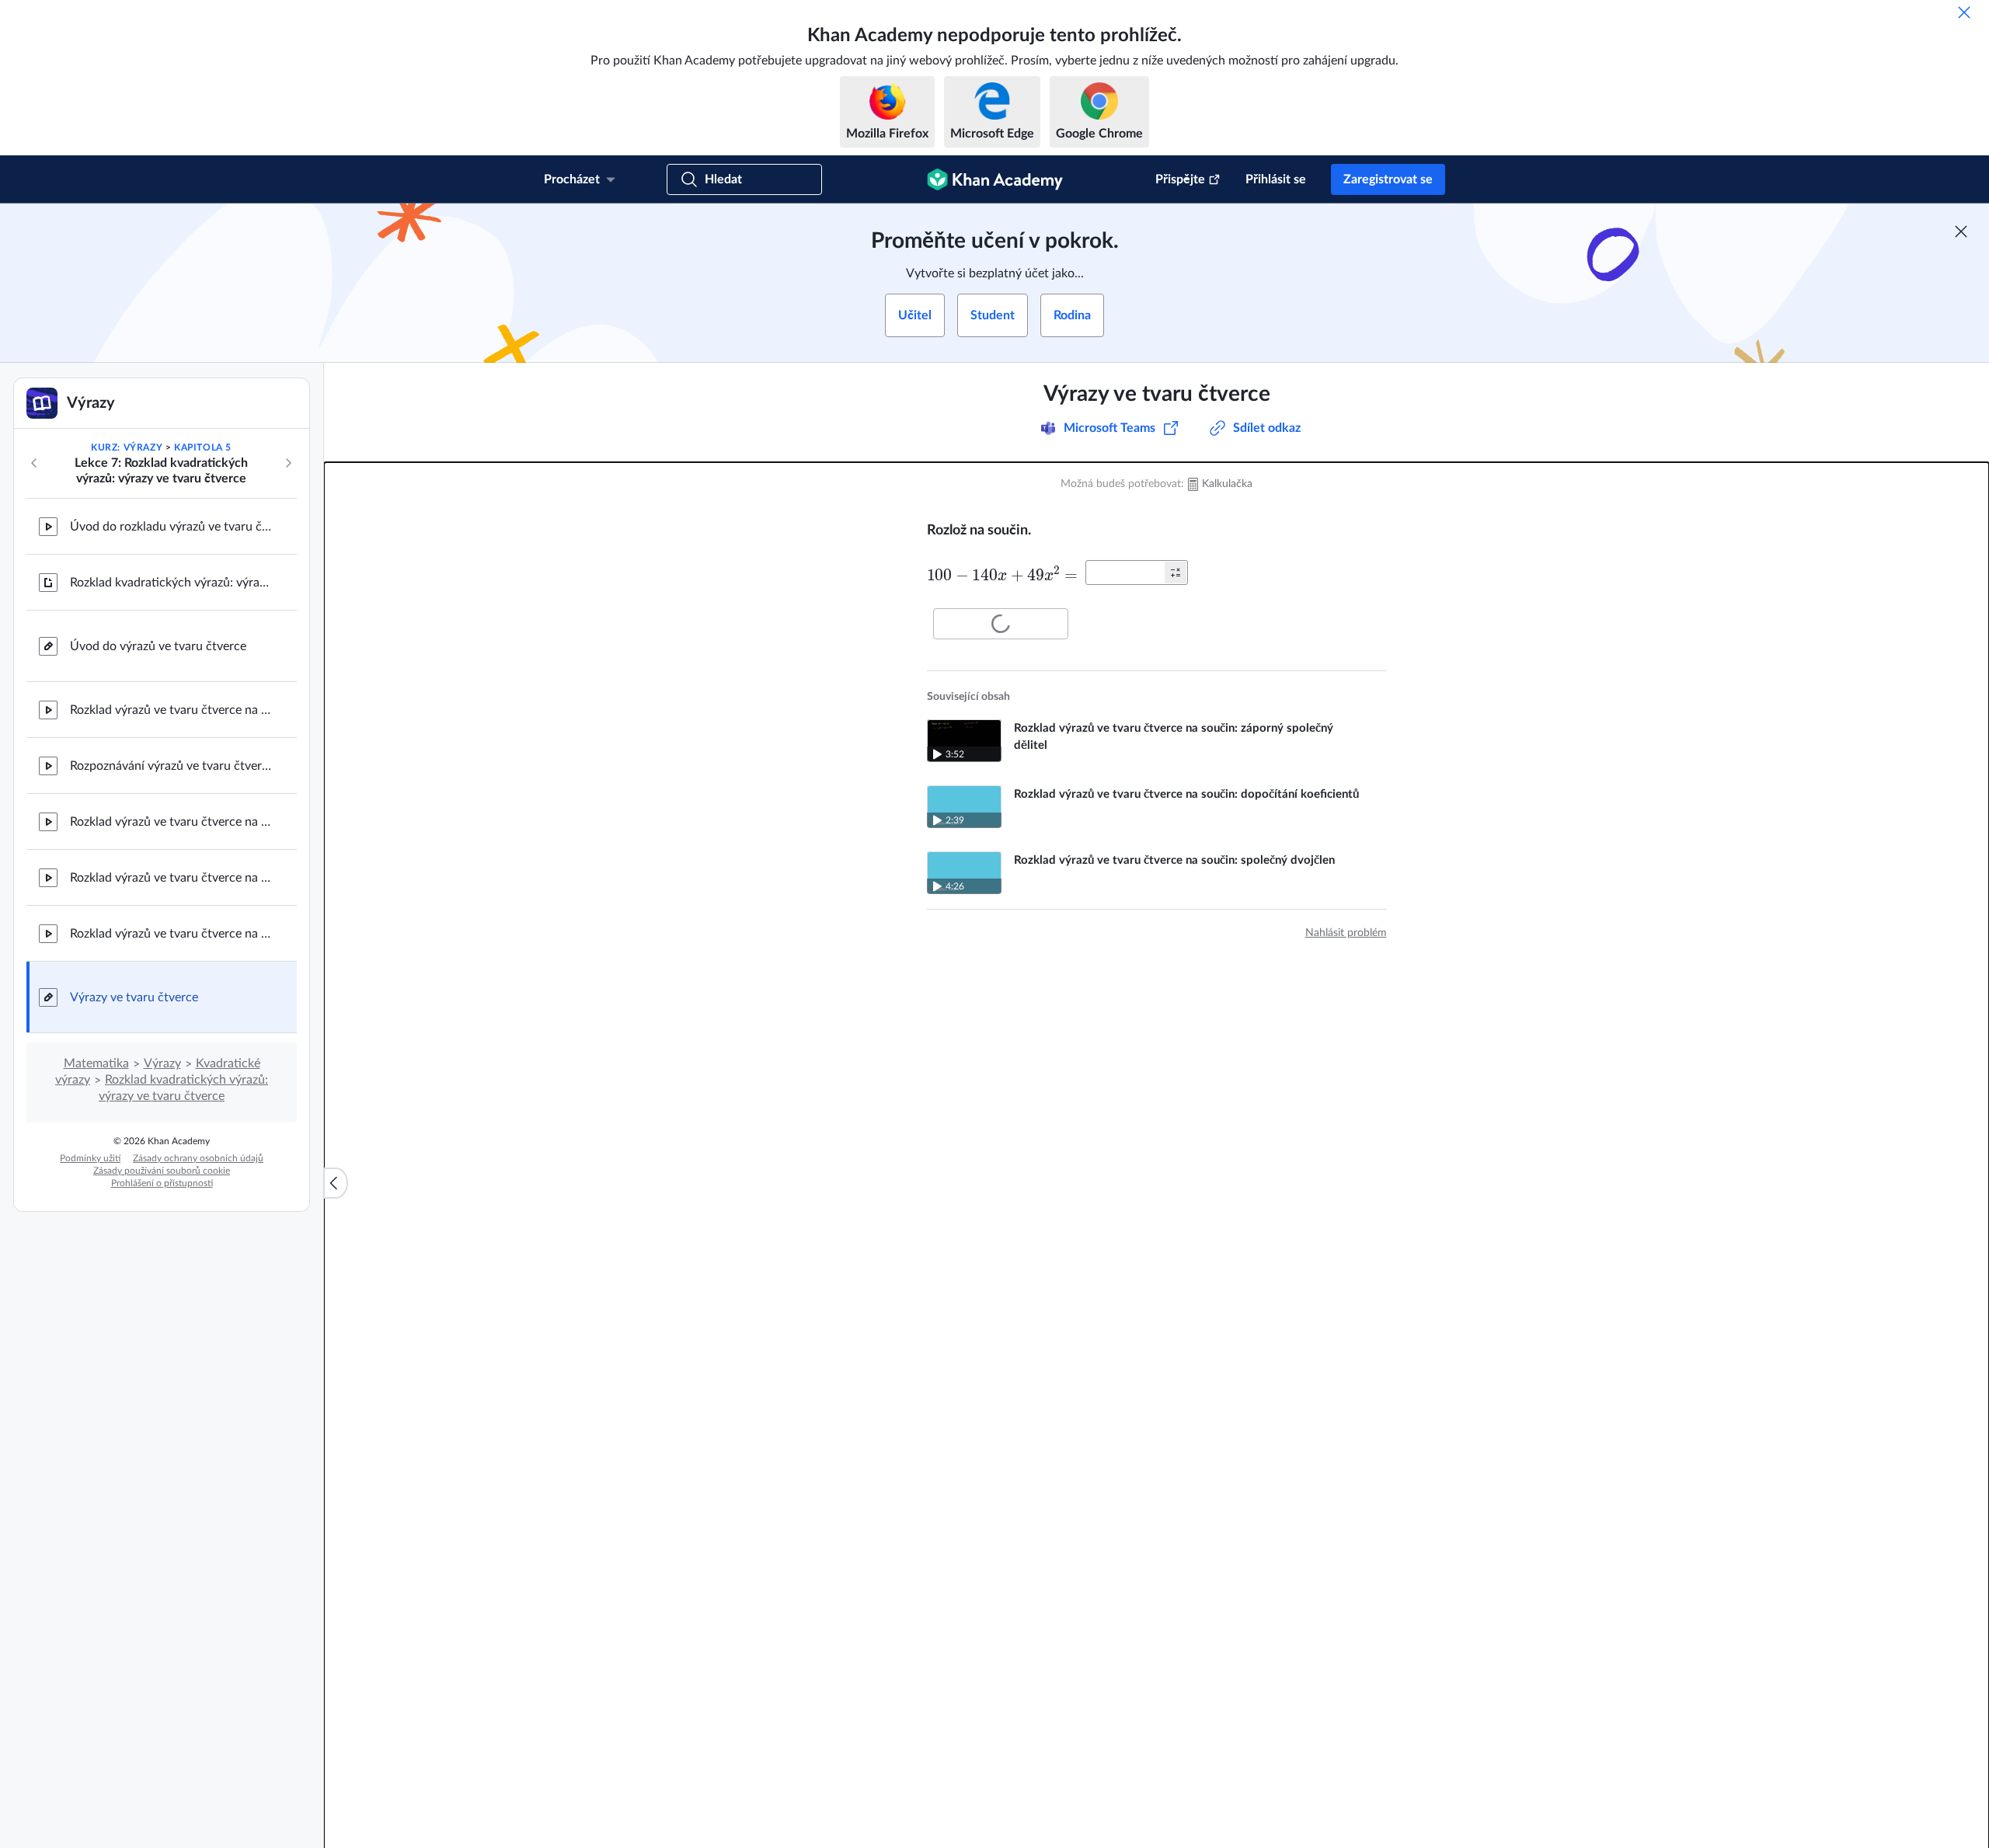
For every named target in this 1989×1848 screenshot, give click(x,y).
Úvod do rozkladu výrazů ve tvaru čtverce (171, 527)
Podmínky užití (90, 1158)
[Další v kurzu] (288, 463)
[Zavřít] (1964, 12)
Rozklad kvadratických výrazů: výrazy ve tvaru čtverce (171, 583)
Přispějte (1180, 179)
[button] (1176, 572)
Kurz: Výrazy (127, 447)
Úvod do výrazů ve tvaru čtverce (158, 646)
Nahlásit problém (1346, 933)
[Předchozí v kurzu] (34, 463)
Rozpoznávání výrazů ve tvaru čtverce (171, 766)
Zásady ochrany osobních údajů (198, 1158)
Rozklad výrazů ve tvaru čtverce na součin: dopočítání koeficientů (171, 878)
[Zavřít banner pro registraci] (1961, 231)
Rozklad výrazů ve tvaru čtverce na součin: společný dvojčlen (171, 934)
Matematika (96, 1063)
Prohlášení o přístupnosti (162, 1183)
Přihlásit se (1276, 179)
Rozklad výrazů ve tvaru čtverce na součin (171, 710)
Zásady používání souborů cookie (162, 1171)
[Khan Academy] (995, 179)
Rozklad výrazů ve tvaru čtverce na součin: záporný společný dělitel (171, 822)
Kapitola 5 (203, 447)
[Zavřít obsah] (336, 1183)
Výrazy (162, 1063)
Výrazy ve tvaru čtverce (134, 997)
